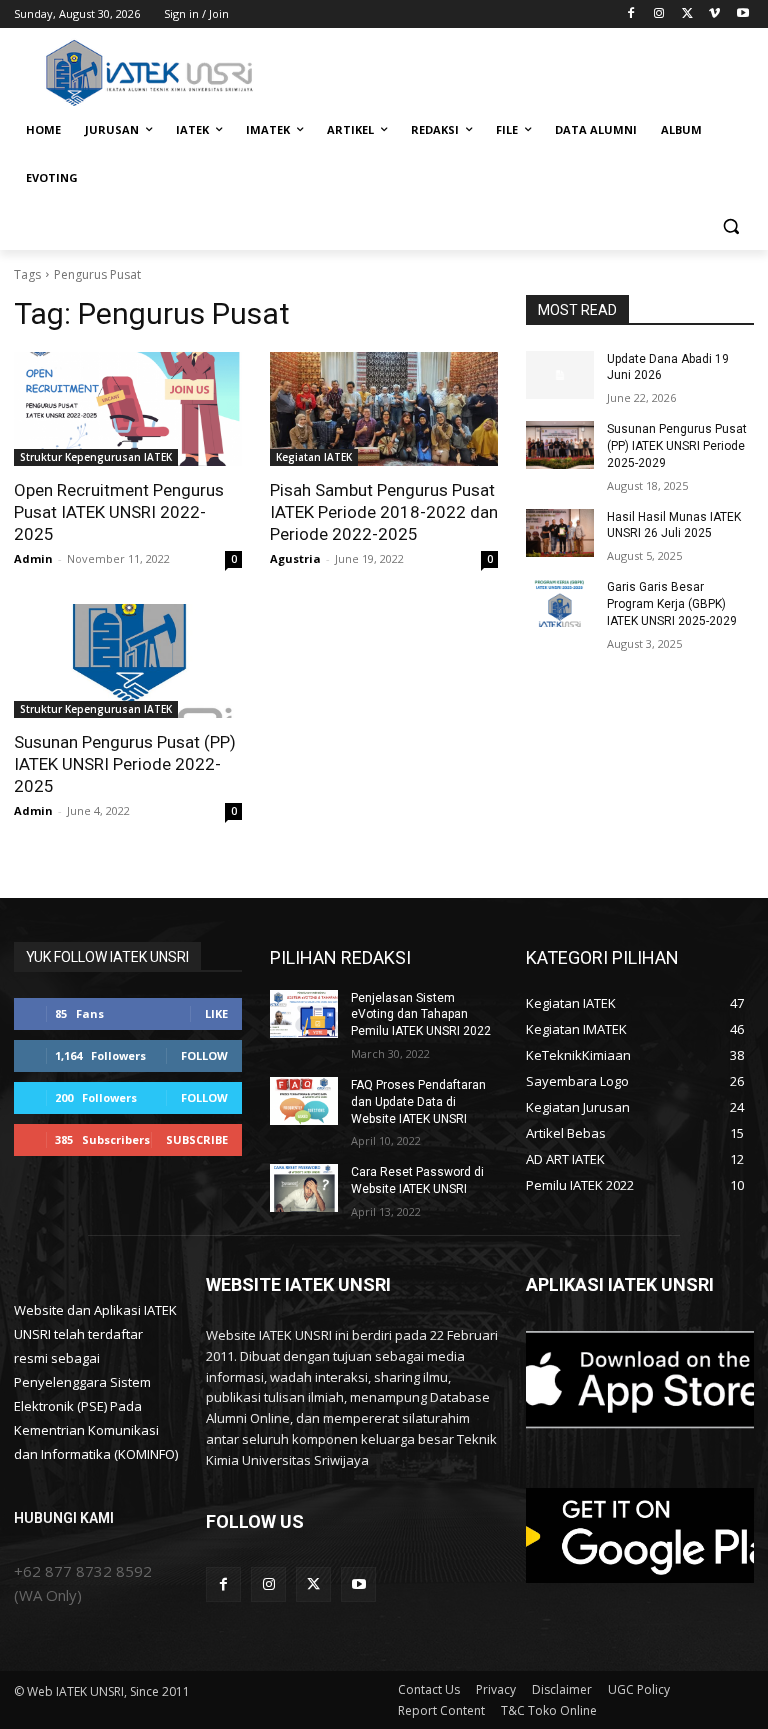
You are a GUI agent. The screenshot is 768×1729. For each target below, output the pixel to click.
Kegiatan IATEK (314, 457)
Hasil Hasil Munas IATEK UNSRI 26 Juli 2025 (674, 525)
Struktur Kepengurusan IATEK (96, 457)
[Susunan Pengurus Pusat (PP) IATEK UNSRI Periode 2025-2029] (560, 445)
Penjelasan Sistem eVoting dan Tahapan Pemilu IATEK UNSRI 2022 (421, 1015)
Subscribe (197, 1139)
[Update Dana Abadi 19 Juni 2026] (560, 375)
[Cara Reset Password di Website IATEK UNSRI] (304, 1188)
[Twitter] (687, 14)
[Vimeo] (714, 14)
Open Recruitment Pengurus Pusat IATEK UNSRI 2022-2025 (119, 512)
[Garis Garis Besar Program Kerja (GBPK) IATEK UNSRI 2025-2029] (560, 603)
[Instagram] (659, 14)
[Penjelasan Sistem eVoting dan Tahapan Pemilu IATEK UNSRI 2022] (304, 1014)
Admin (33, 558)
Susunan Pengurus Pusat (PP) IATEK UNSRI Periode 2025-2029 (677, 446)
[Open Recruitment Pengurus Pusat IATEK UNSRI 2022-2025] (128, 409)
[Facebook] (631, 14)
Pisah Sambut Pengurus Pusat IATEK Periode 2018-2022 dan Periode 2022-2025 (384, 512)
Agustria (295, 558)
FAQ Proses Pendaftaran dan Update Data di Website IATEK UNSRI (418, 1102)
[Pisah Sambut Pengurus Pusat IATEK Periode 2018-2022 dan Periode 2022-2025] (384, 409)
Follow (204, 1055)
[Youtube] (742, 14)
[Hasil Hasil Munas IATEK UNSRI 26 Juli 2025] (560, 533)
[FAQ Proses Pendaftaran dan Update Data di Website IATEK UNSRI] (304, 1101)
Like (216, 1013)
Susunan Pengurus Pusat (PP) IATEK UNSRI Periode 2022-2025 (125, 764)
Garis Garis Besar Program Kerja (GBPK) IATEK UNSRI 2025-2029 (672, 604)
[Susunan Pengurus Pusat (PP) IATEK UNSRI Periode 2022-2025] (128, 661)
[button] (730, 226)
